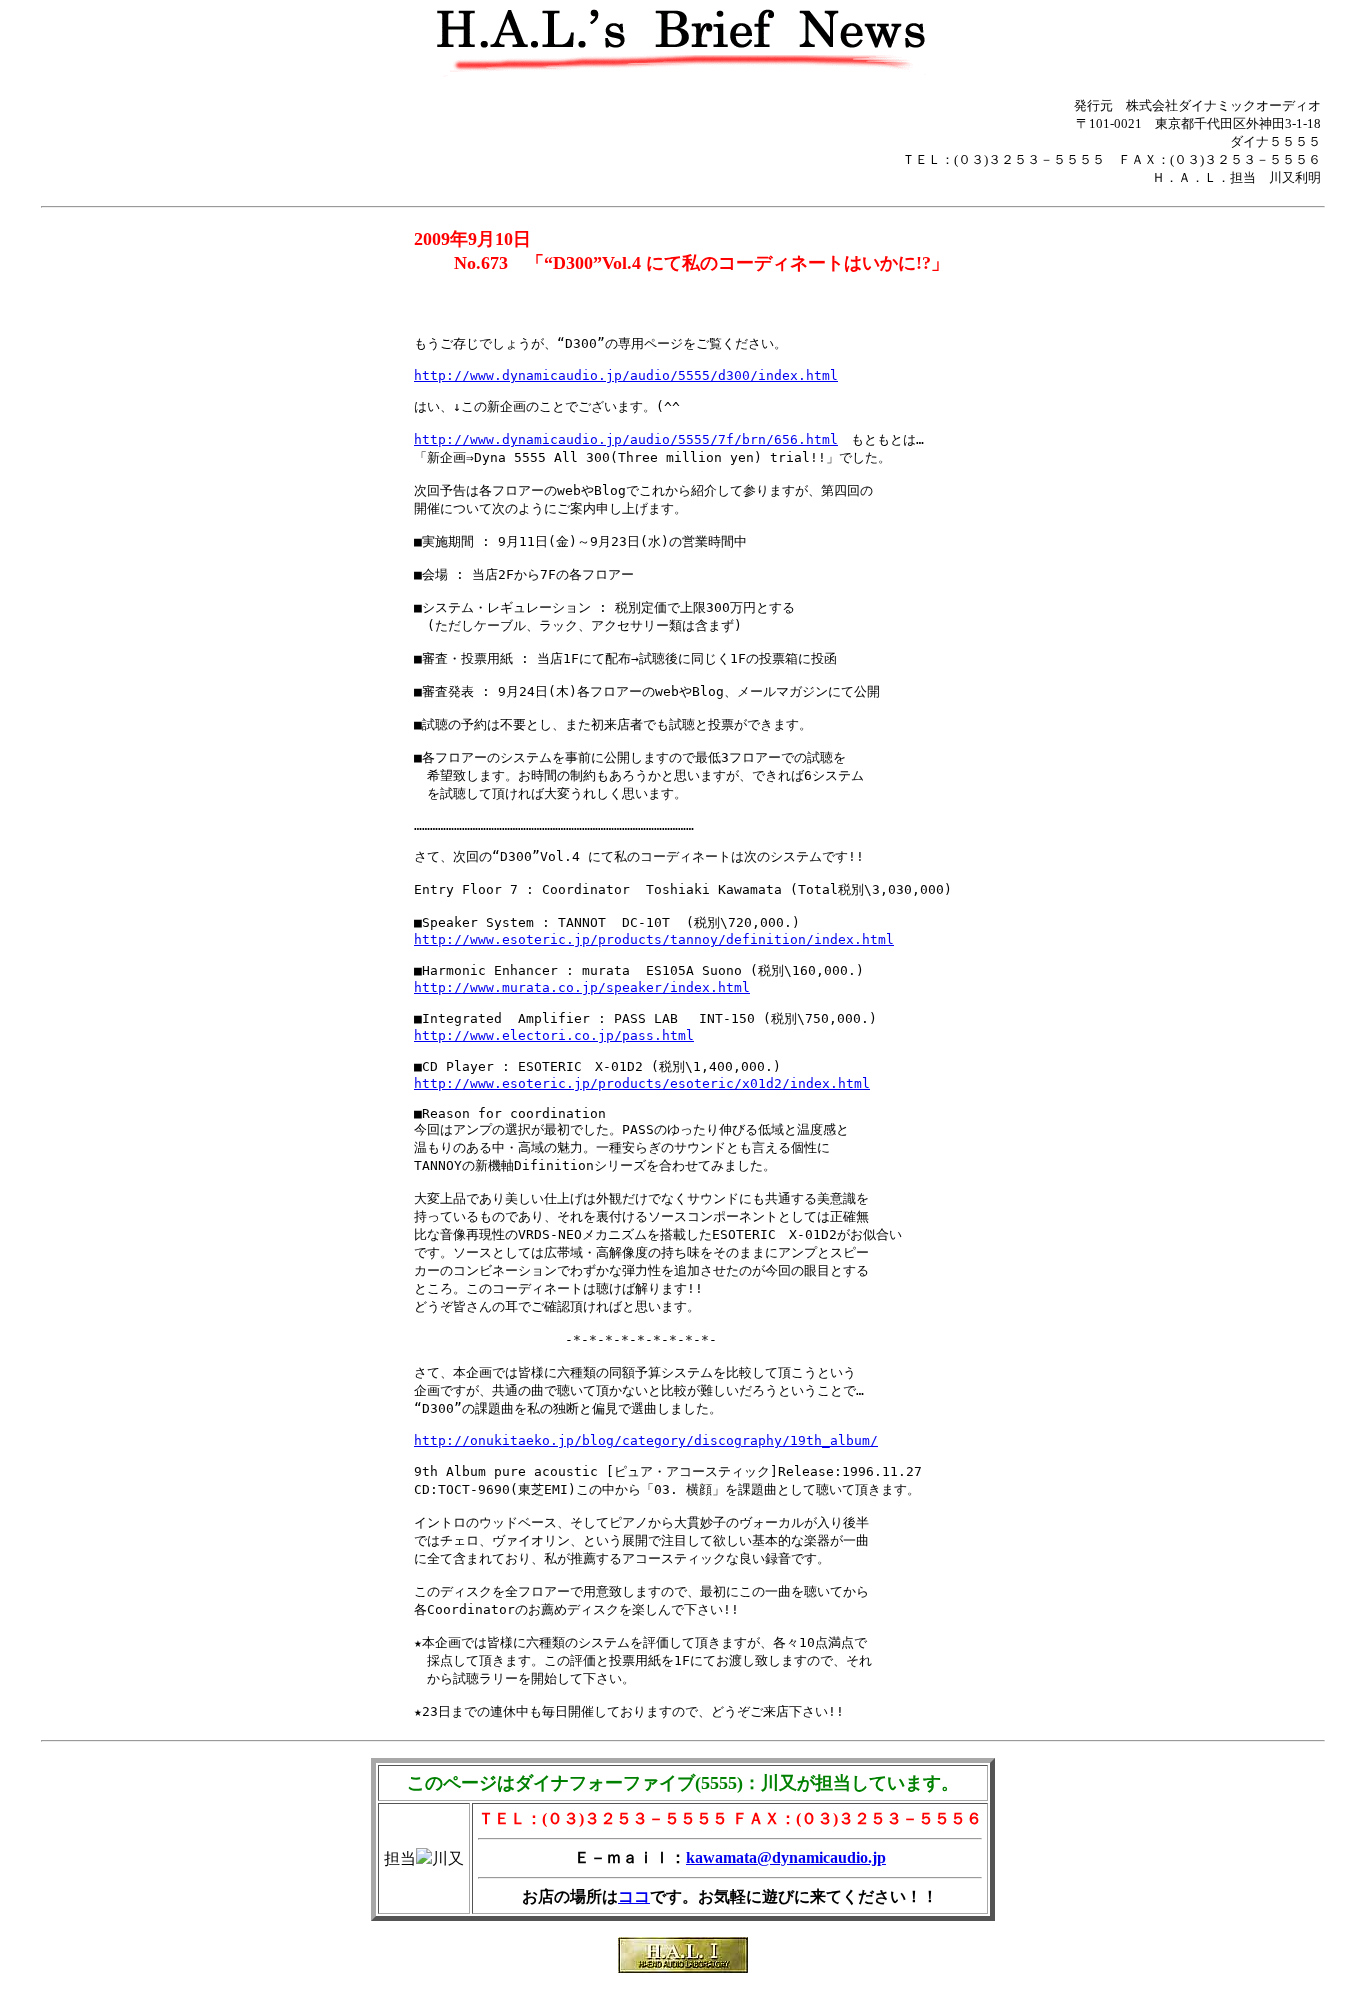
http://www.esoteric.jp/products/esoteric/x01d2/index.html (642, 1083)
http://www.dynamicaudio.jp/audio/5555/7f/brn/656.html (626, 439)
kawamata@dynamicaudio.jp (786, 1857)
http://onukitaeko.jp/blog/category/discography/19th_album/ (646, 1440)
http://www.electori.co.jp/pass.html (554, 1035)
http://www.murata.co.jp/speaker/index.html (582, 987)
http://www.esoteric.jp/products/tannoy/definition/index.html (654, 939)
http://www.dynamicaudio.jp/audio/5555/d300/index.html (626, 375)
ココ (634, 1896)
